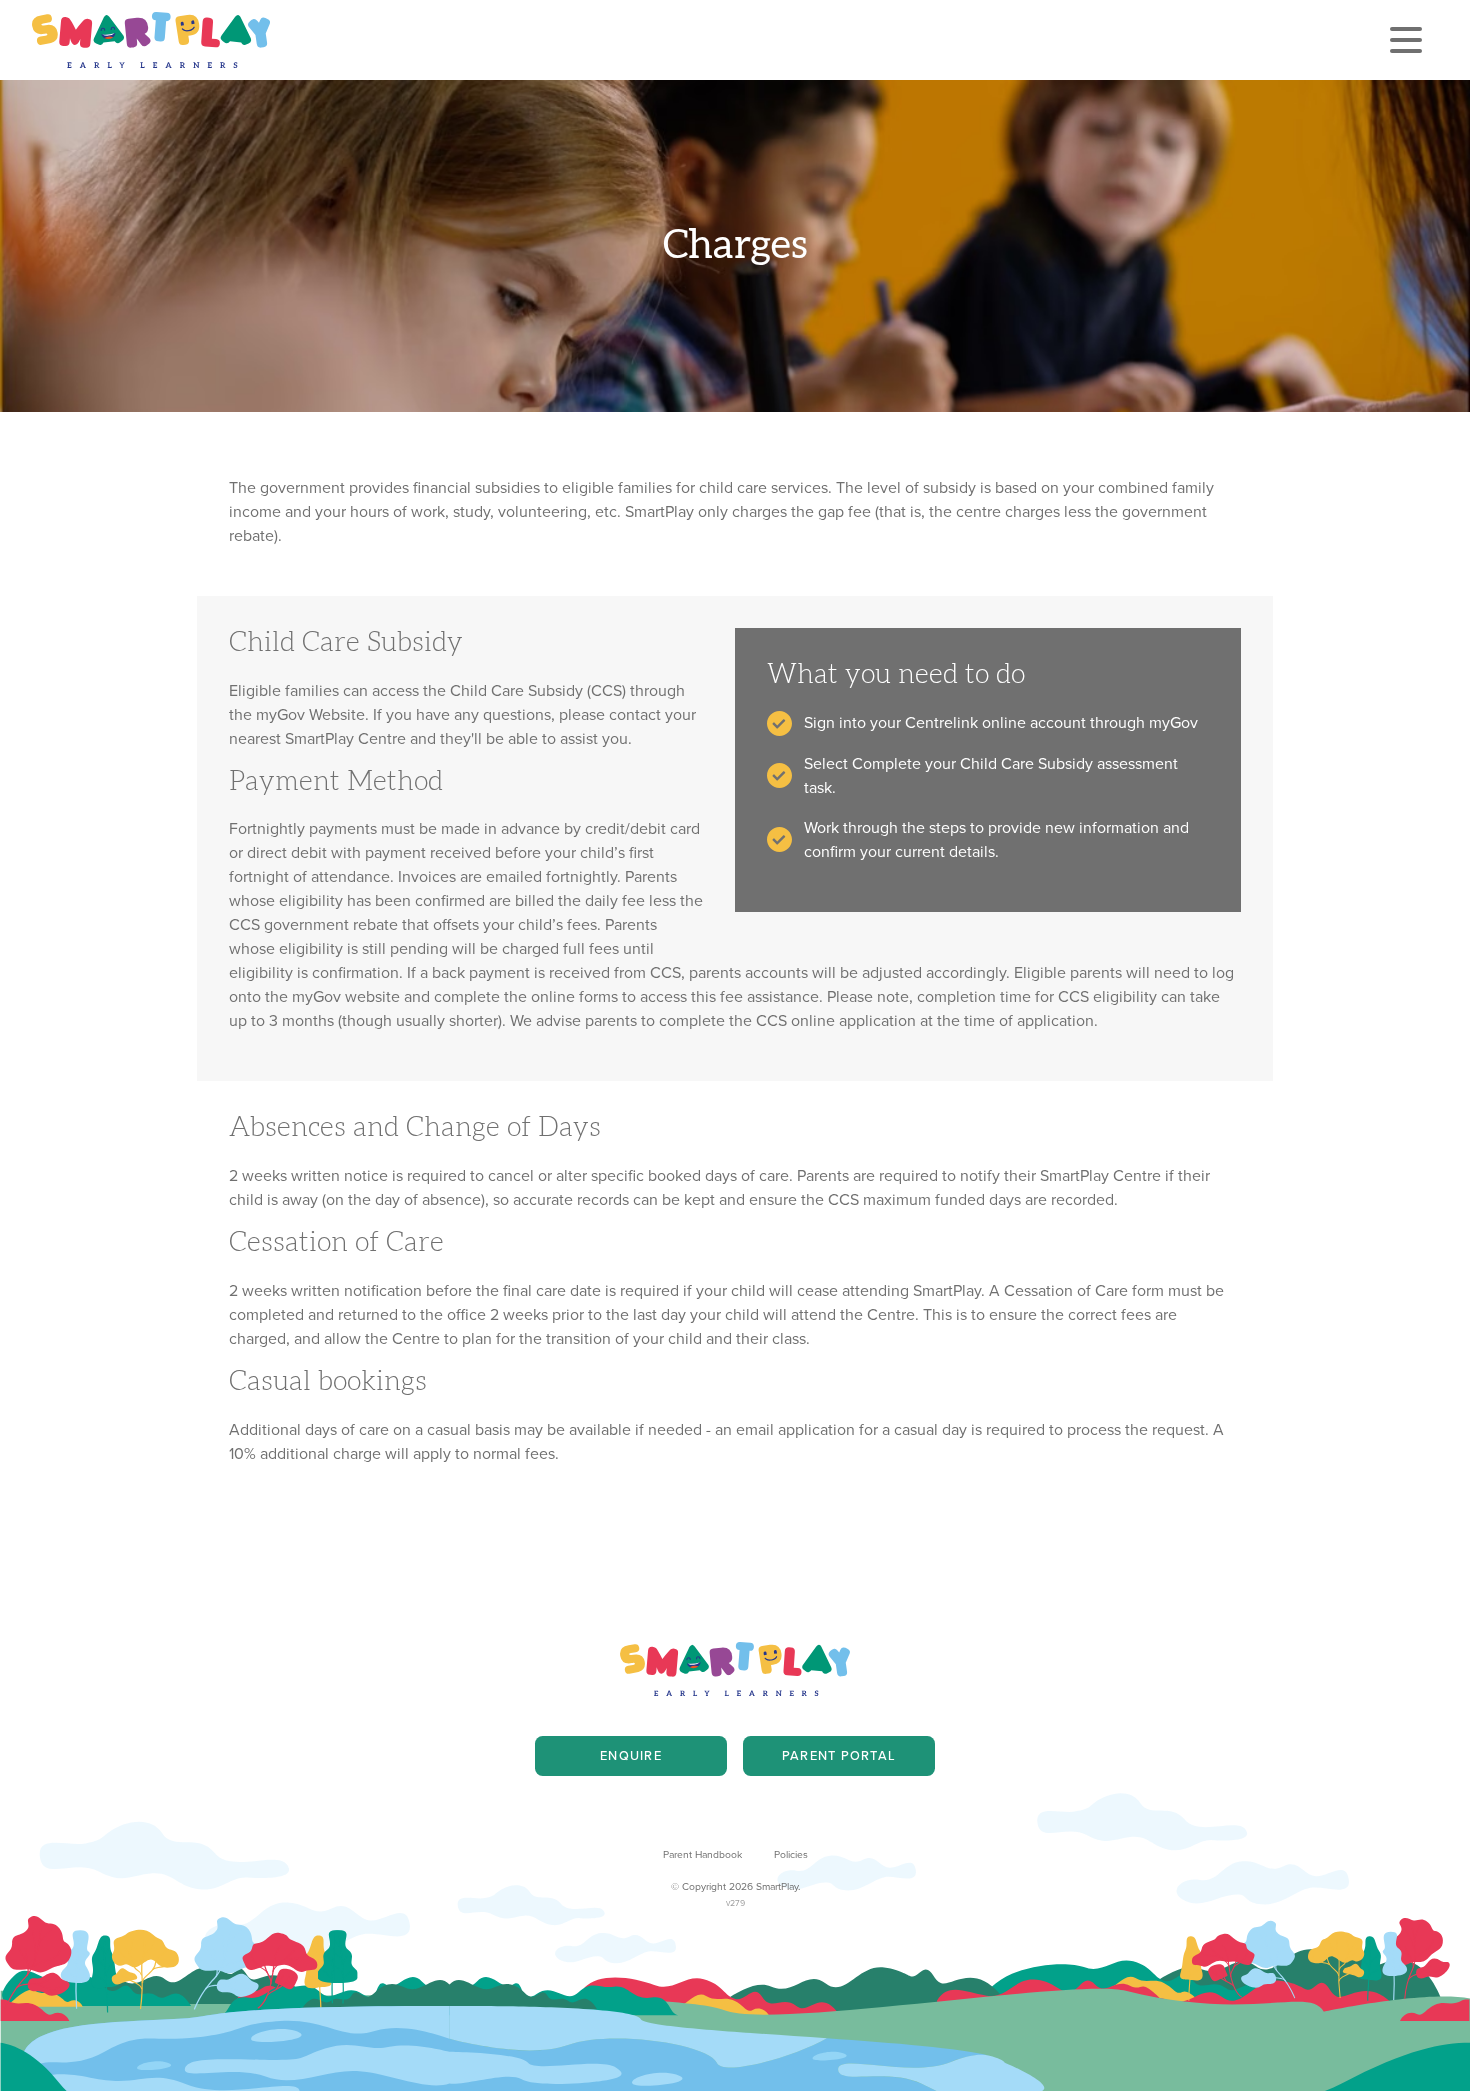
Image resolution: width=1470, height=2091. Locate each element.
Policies (791, 1854)
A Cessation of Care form (1076, 1290)
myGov (1173, 722)
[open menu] (1406, 40)
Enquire (631, 1755)
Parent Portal (839, 1755)
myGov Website (310, 714)
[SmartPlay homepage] (151, 40)
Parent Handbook (702, 1854)
